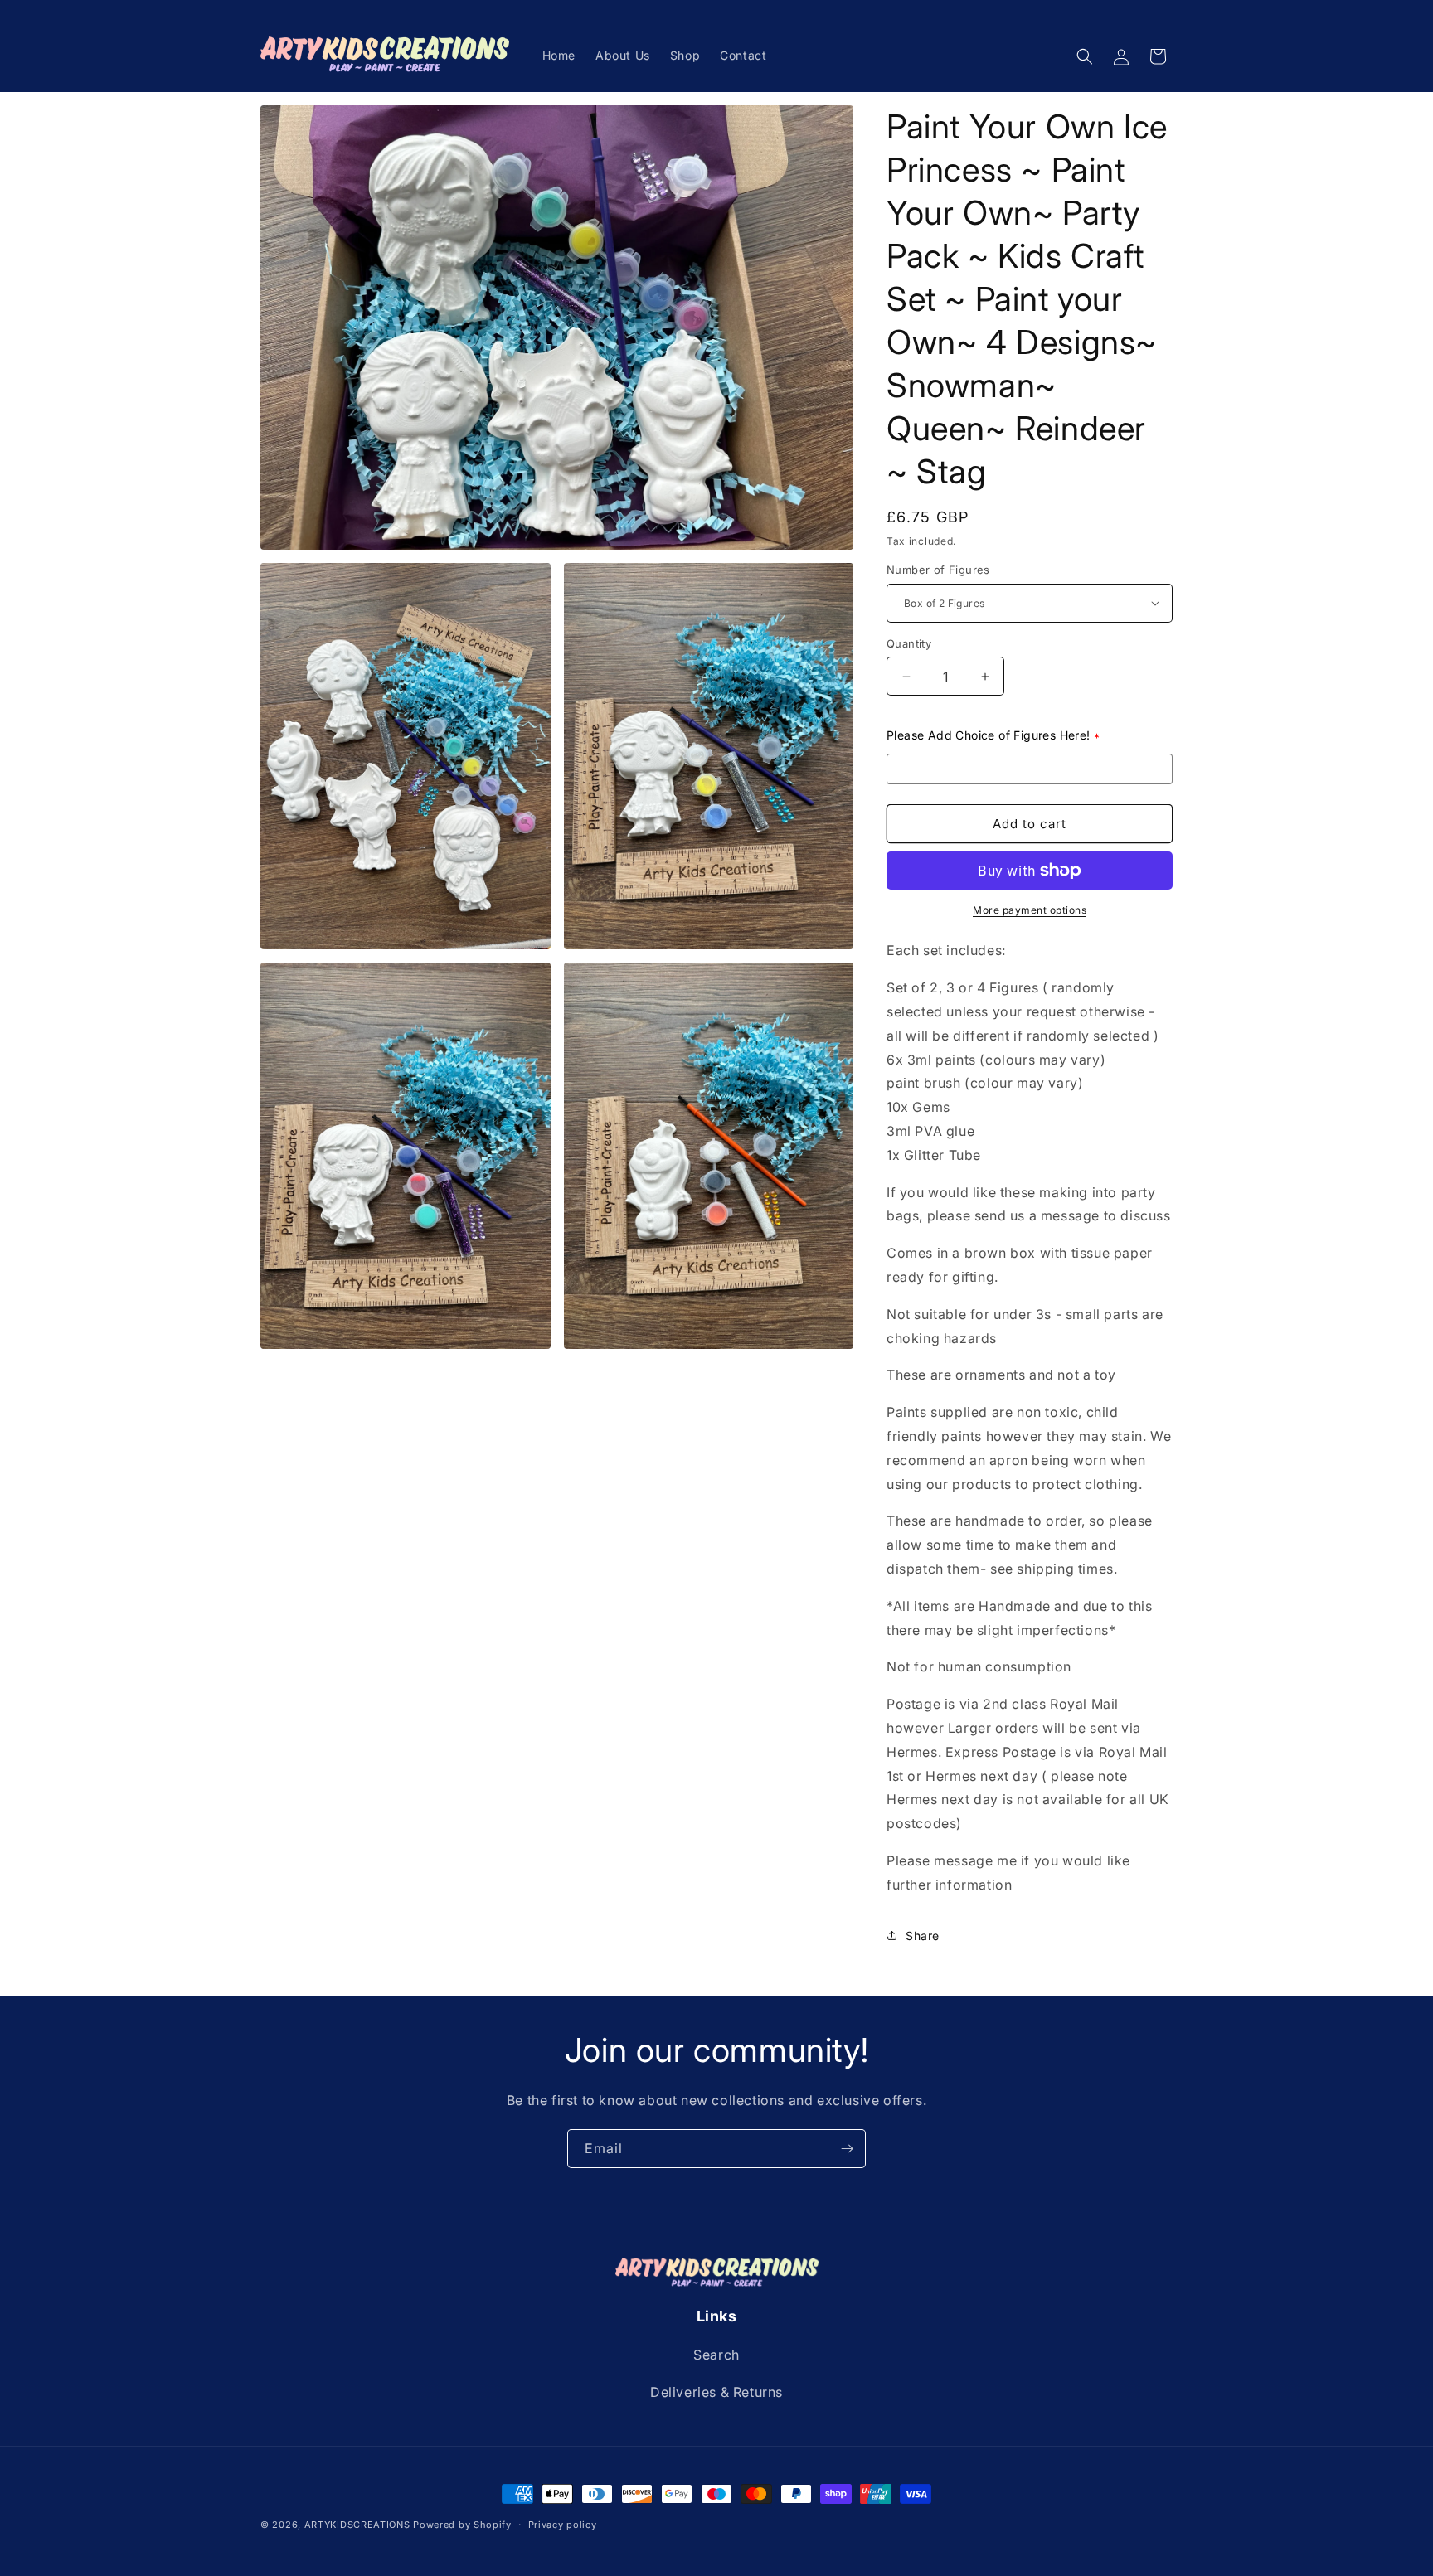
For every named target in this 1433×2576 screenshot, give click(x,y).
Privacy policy (563, 2524)
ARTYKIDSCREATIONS (357, 2525)
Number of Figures (938, 570)
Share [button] (923, 1936)
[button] (1085, 56)
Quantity (909, 643)
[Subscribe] (847, 2149)
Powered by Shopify (462, 2525)
